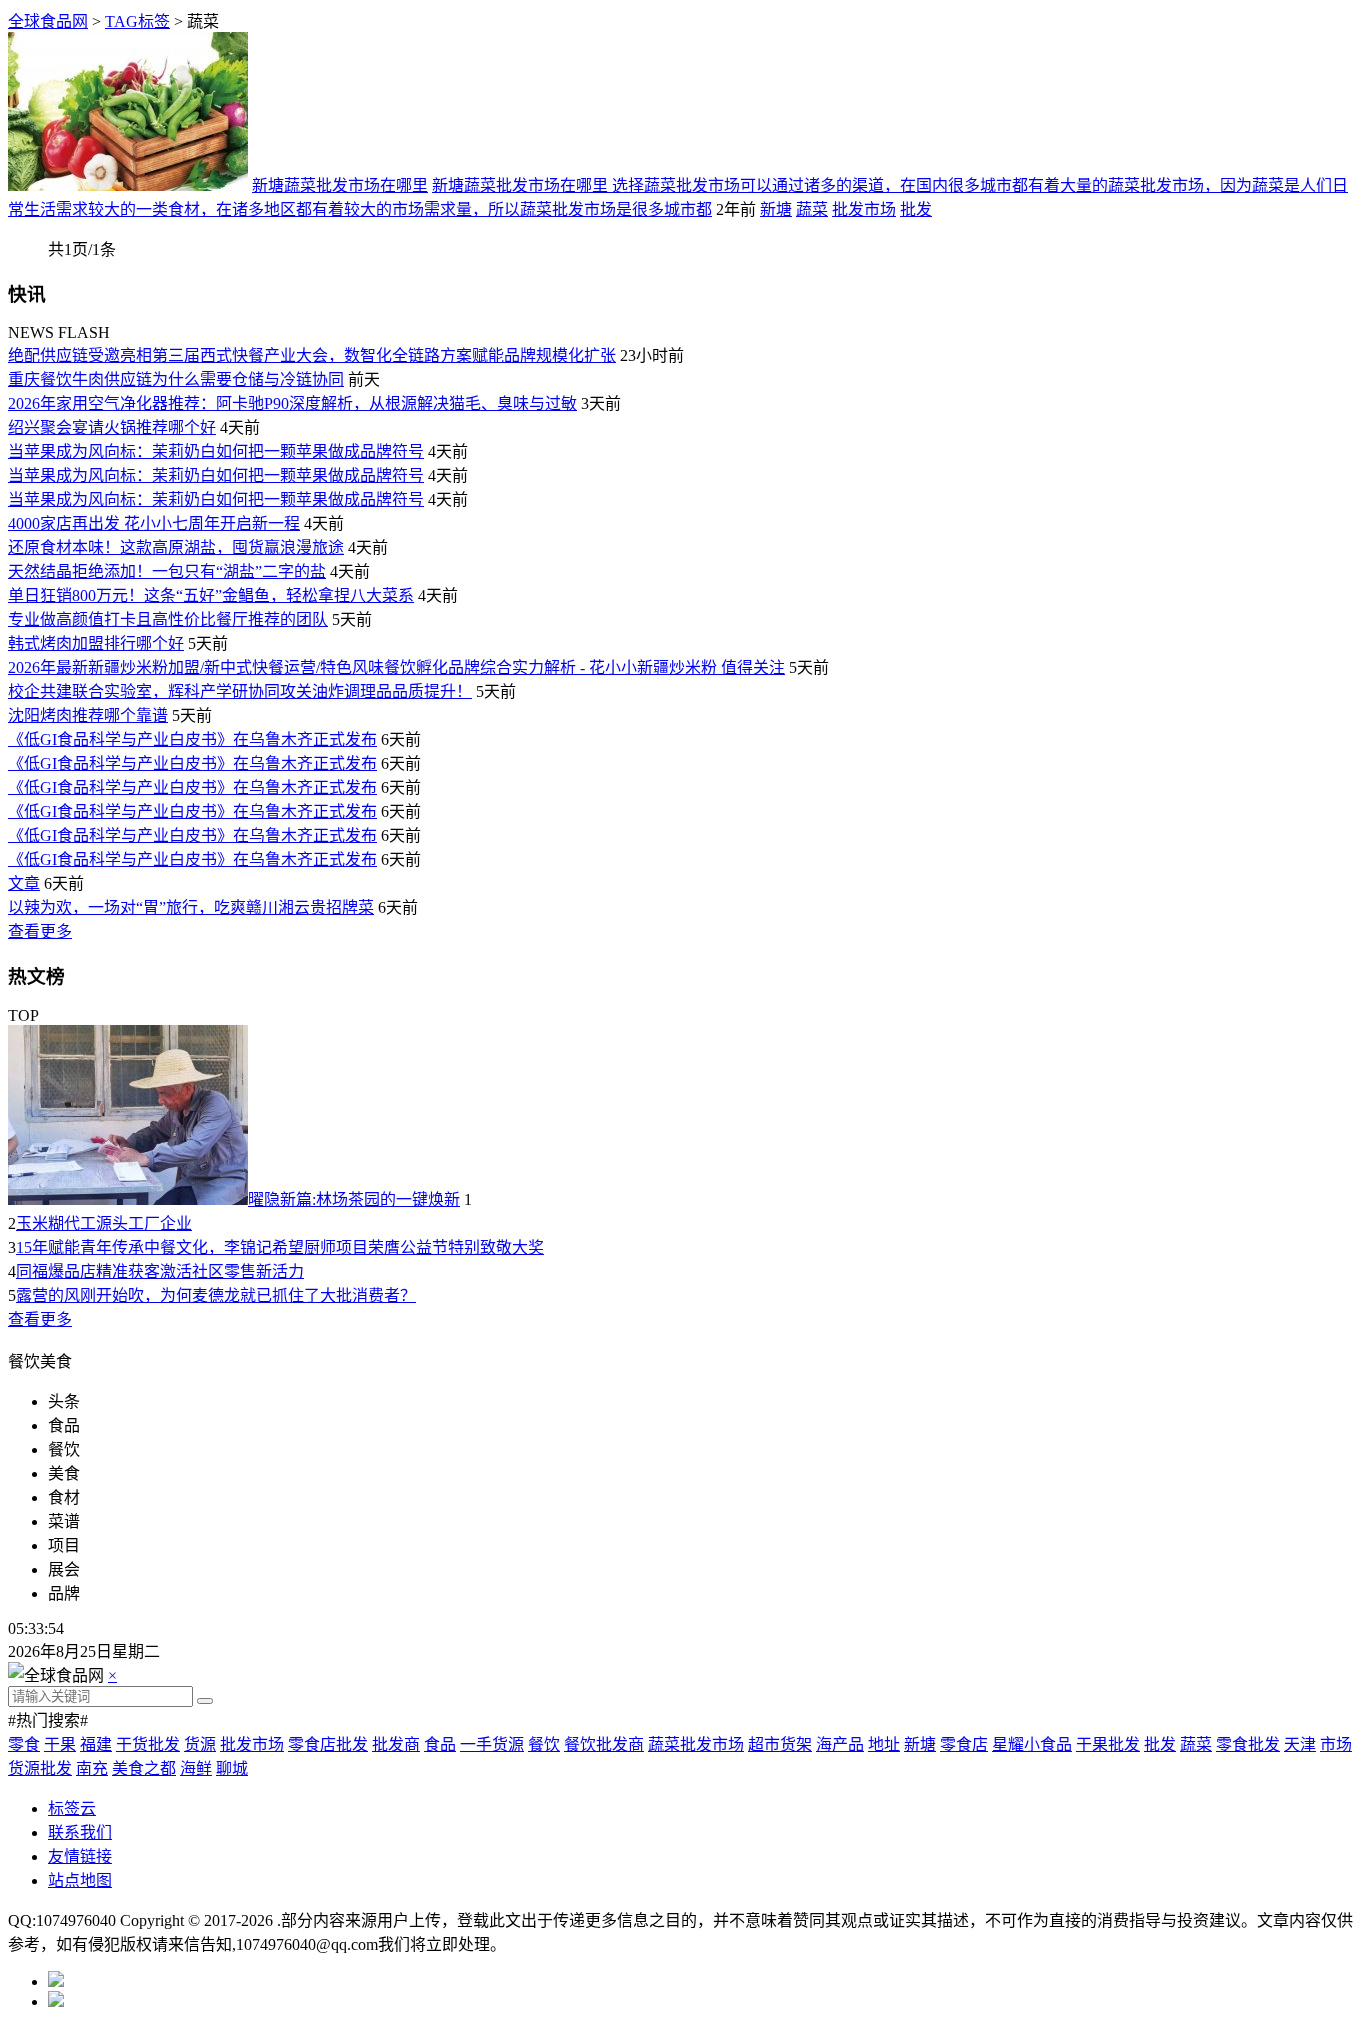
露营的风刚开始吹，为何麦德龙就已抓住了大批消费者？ (216, 1295)
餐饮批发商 (604, 1744)
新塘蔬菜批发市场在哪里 (340, 185)
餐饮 (544, 1744)
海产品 (840, 1744)
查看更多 (40, 931)
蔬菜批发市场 (696, 1744)
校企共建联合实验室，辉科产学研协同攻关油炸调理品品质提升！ (240, 691)
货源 (200, 1744)
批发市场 (864, 209)
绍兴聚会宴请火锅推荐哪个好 (112, 427)
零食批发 (1248, 1744)
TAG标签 (137, 21)
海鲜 (196, 1768)
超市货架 (780, 1744)
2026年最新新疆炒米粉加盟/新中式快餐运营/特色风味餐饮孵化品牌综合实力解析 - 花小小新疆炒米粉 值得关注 (396, 667)
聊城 (232, 1768)
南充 (92, 1768)
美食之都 (144, 1768)
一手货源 (492, 1744)
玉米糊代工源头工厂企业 (104, 1223)
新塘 (776, 209)
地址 (884, 1744)
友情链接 (80, 1856)
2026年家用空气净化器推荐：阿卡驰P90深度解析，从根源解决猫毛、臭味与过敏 (292, 403)
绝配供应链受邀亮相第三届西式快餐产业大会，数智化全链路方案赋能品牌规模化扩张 (312, 355)
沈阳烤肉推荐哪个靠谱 (88, 715)
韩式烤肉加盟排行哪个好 (96, 643)
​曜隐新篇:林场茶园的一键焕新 (354, 1199)
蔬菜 (812, 209)
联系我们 (80, 1832)
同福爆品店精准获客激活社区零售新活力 (160, 1271)
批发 (916, 209)
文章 (24, 883)
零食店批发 (328, 1744)
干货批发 (148, 1744)
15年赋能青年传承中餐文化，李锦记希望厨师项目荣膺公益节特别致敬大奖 (280, 1247)
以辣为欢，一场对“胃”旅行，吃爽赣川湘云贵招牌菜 (191, 907)
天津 (1300, 1744)
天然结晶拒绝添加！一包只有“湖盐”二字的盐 (167, 571)
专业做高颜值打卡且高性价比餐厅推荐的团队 (168, 619)
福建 (96, 1744)
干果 (60, 1744)
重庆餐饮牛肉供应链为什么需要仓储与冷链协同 (176, 379)
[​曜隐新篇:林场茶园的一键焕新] (128, 1199)
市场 (1336, 1744)
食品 (440, 1744)
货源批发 (40, 1768)
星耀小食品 (1032, 1744)
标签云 (72, 1808)
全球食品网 (48, 21)
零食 (24, 1744)
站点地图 (80, 1880)
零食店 (964, 1744)
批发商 (396, 1744)
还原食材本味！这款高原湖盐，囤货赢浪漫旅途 (176, 547)
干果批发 (1108, 1744)
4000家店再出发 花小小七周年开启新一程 (154, 523)
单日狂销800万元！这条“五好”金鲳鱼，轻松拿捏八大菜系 (211, 595)
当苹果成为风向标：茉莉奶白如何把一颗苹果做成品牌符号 (216, 451)
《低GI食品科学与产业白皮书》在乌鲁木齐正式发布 (192, 739)
